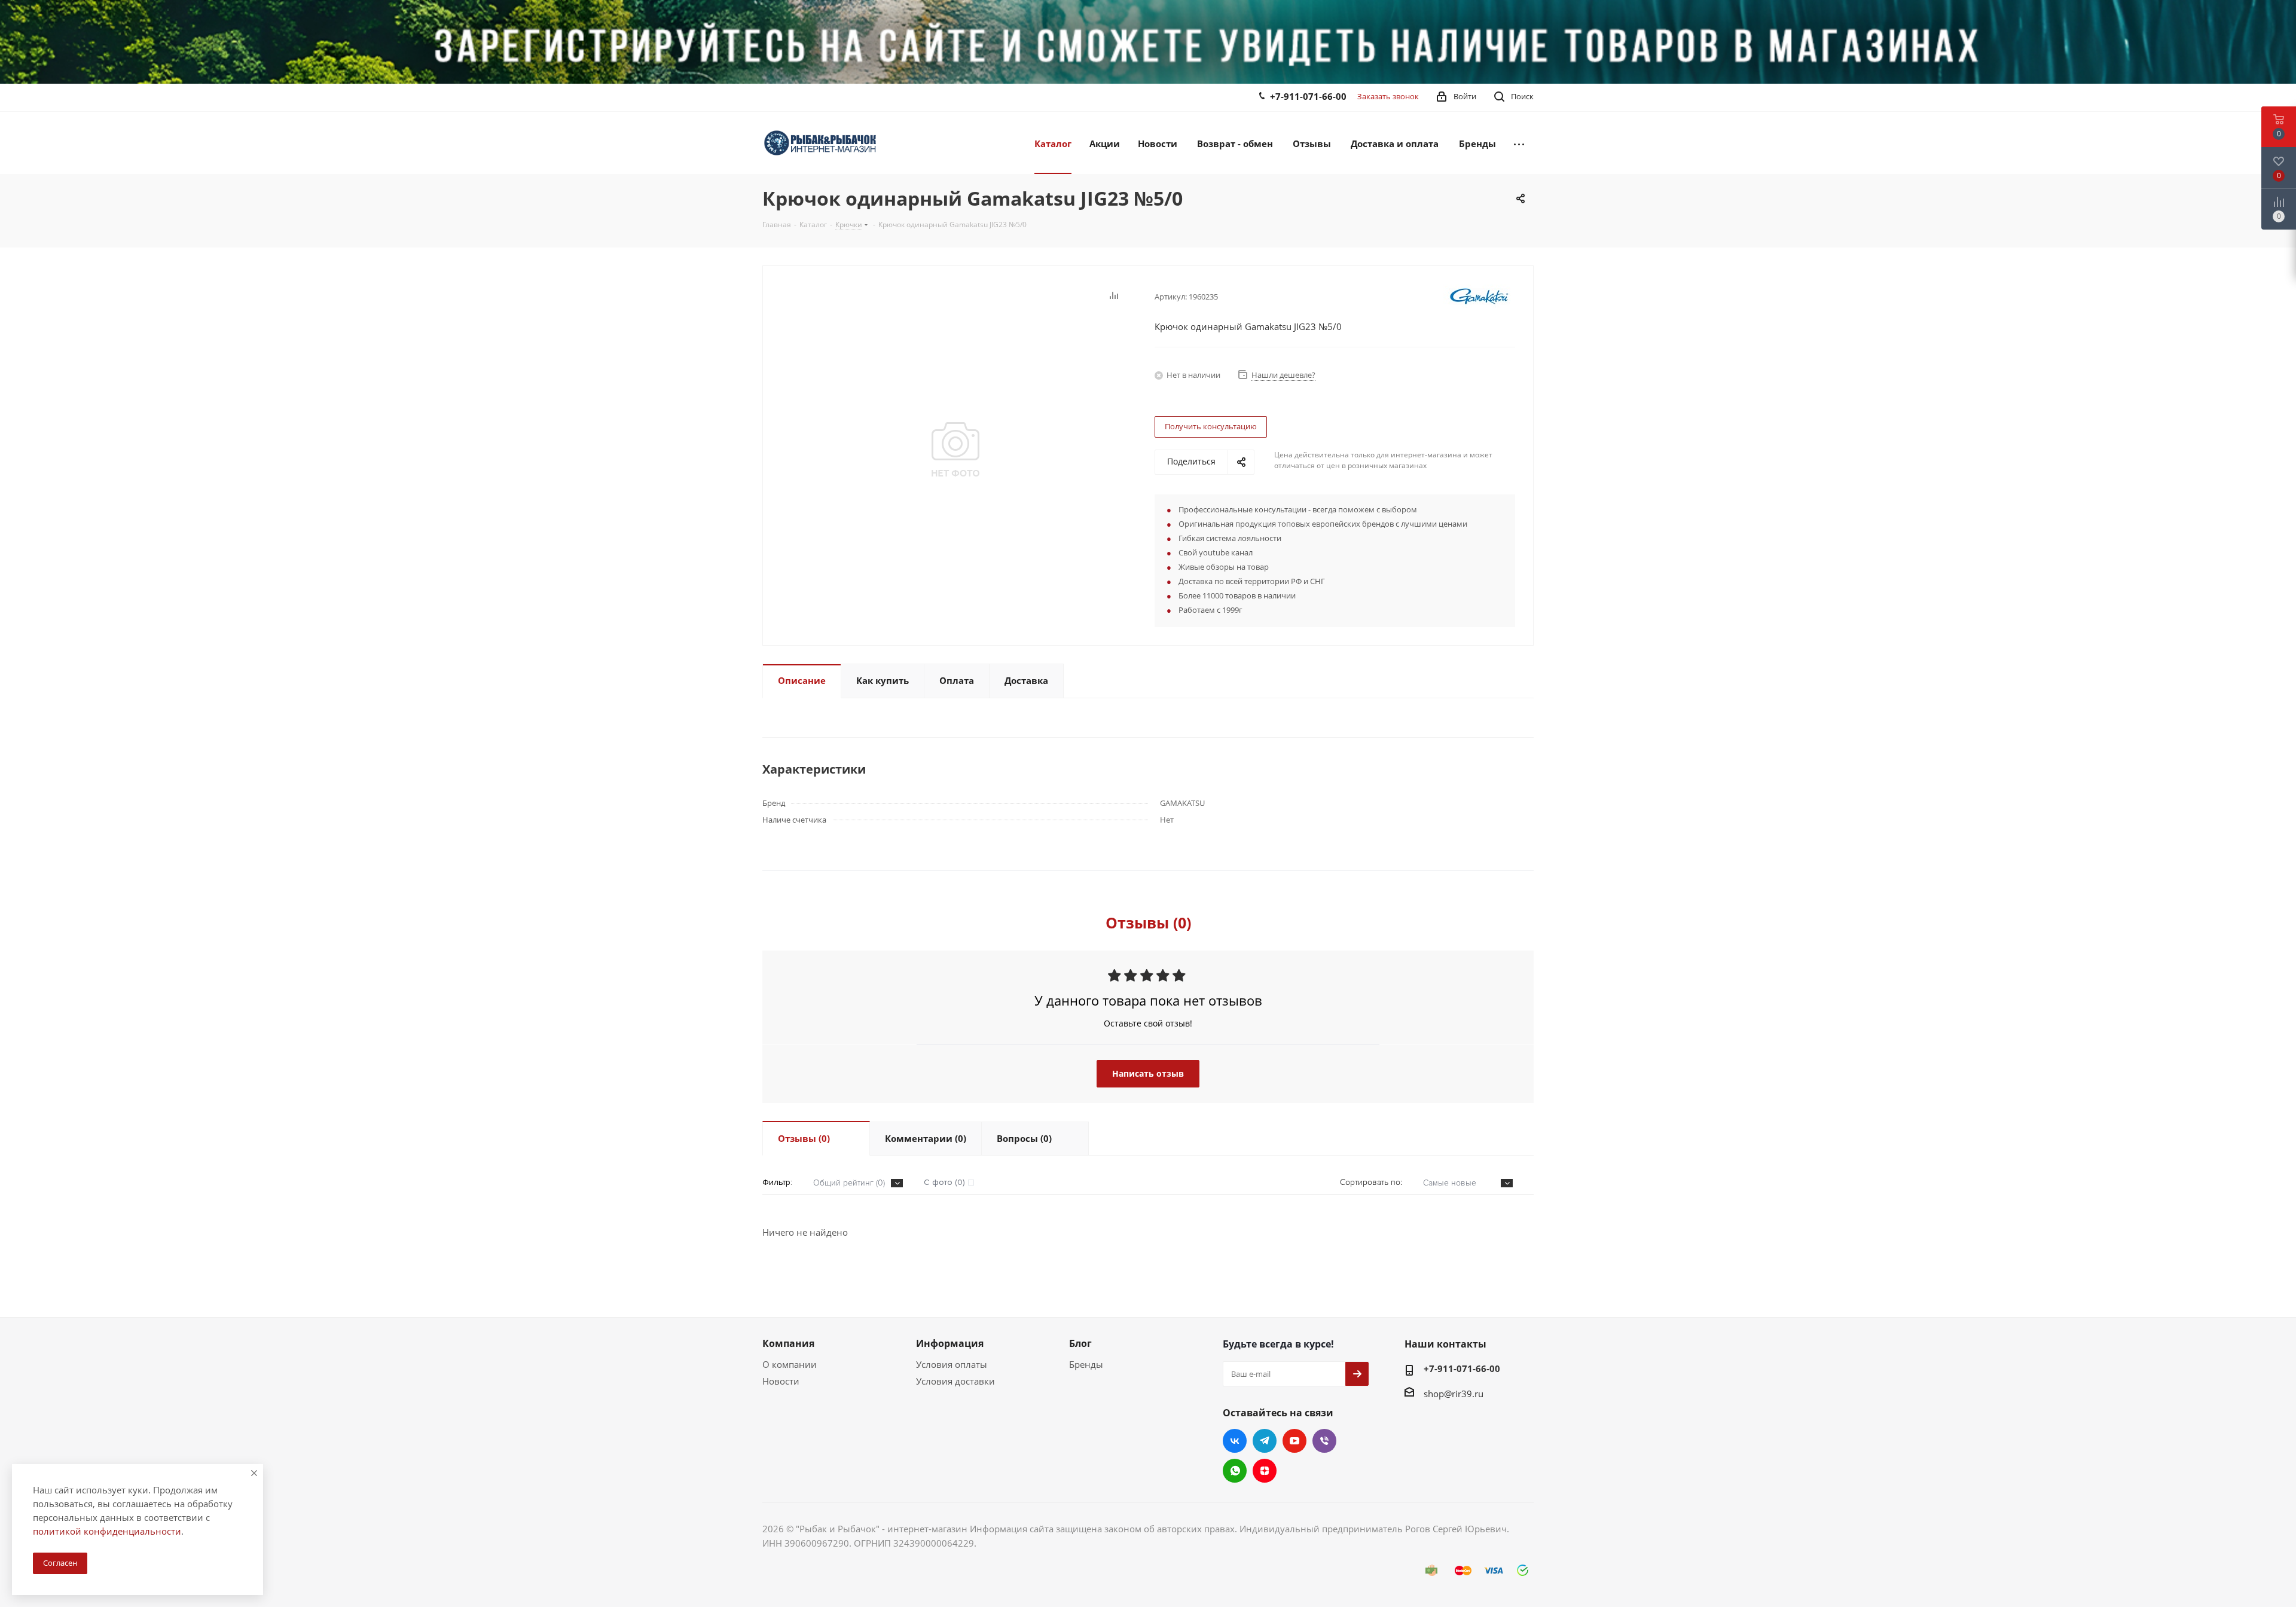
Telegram (1265, 1441)
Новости (781, 1381)
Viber (1324, 1441)
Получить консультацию (1211, 426)
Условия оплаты (952, 1364)
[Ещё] (1519, 143)
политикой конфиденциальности (107, 1531)
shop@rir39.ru (1454, 1394)
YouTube (1294, 1441)
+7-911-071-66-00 (1308, 96)
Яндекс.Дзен (1265, 1471)
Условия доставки (955, 1381)
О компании (790, 1364)
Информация (950, 1343)
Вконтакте (1235, 1441)
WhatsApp (1235, 1471)
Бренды (1086, 1364)
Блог (1080, 1343)
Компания (788, 1343)
